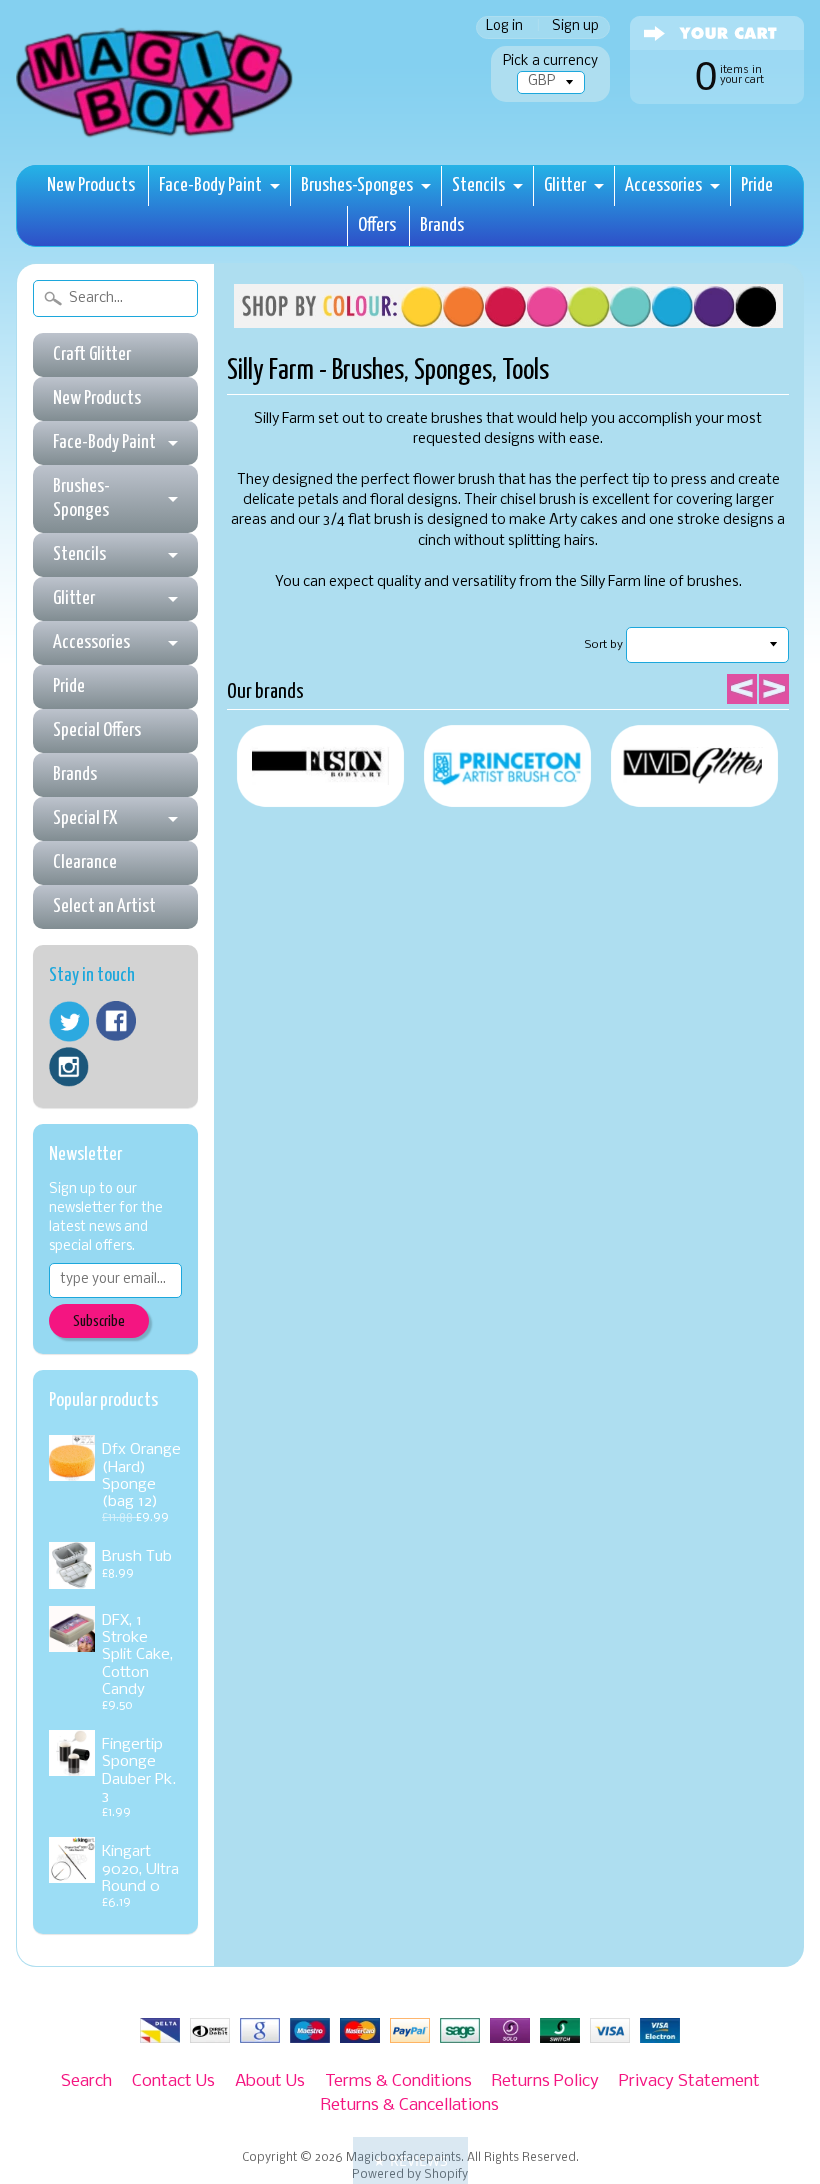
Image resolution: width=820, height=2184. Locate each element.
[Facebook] (116, 1021)
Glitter (565, 185)
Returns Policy (545, 2081)
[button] (410, 2160)
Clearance (85, 862)
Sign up (575, 27)
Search (86, 2081)
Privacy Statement (689, 2081)
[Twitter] (69, 1021)
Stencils (478, 185)
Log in (504, 27)
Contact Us (173, 2081)
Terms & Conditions (398, 2081)
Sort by (604, 645)
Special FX (85, 818)
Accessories (663, 185)
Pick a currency (550, 61)
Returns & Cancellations (410, 2105)
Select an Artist (104, 906)
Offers (377, 225)
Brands (442, 225)
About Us (270, 2081)
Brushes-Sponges (357, 185)
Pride (757, 185)
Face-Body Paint (210, 185)
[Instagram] (69, 1067)
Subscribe (99, 1321)
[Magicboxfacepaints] (156, 136)
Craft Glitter (92, 354)
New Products (91, 185)
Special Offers (97, 730)
